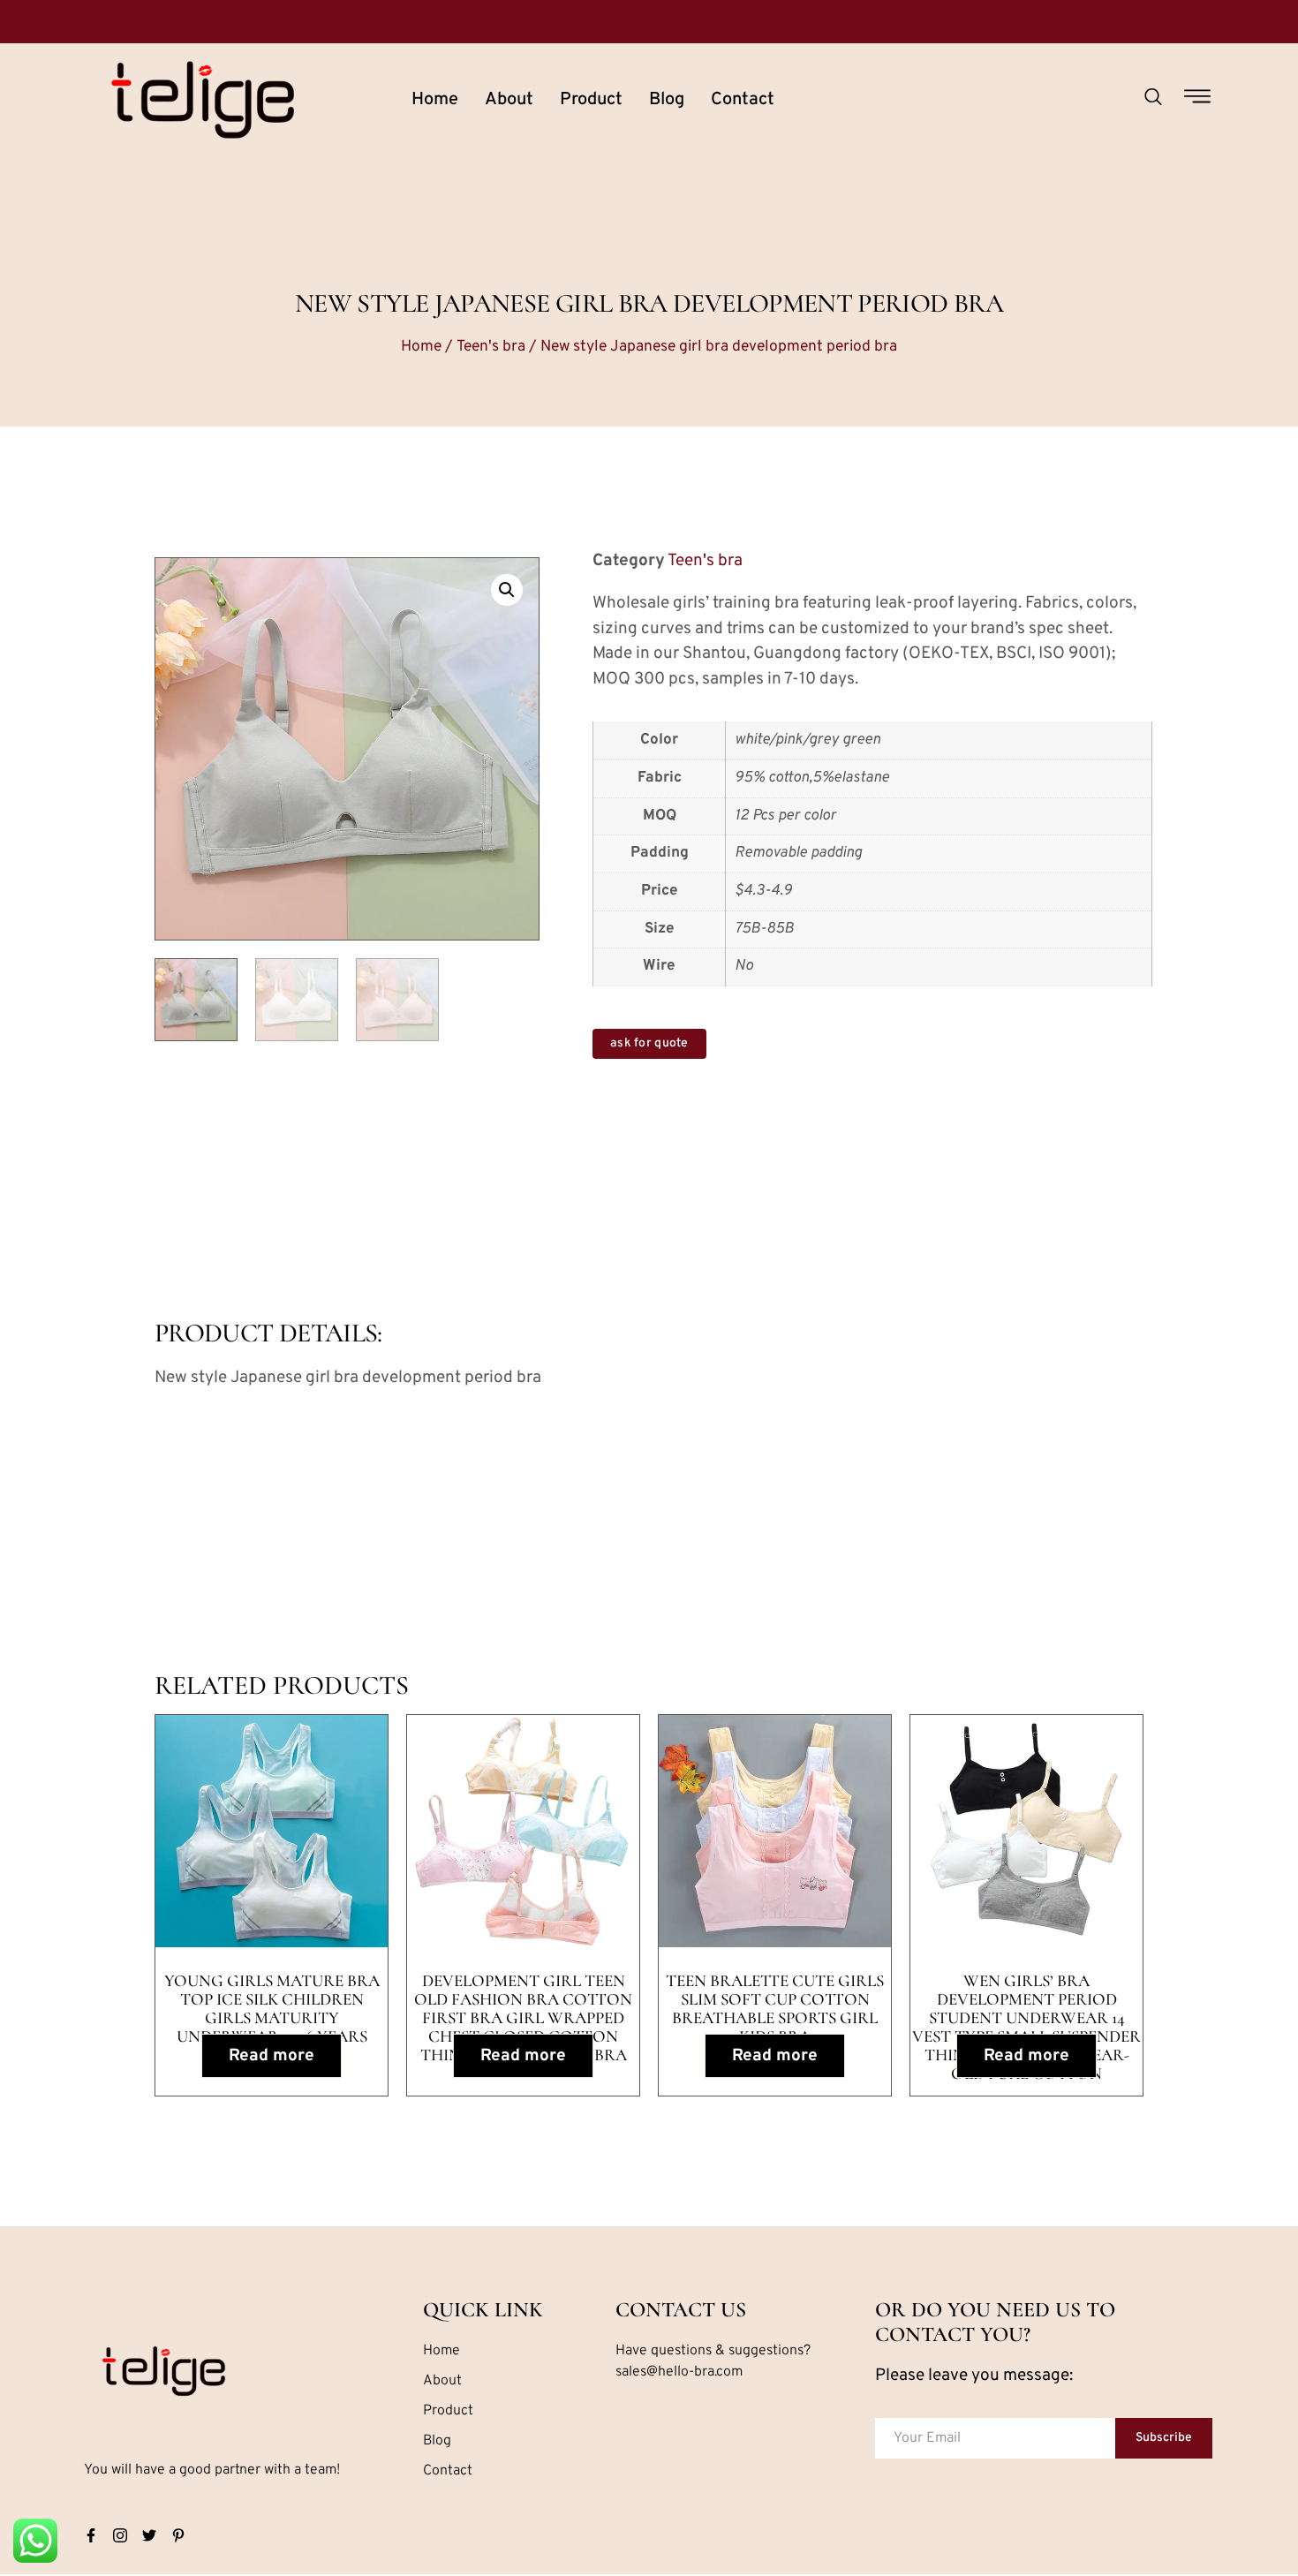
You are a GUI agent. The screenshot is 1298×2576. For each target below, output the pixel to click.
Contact (743, 100)
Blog (667, 100)
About (509, 100)
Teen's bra (491, 347)
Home (435, 100)
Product (591, 100)
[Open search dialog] (1153, 100)
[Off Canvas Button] (1197, 99)
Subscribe (1164, 2438)
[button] (507, 590)
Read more (272, 2056)
